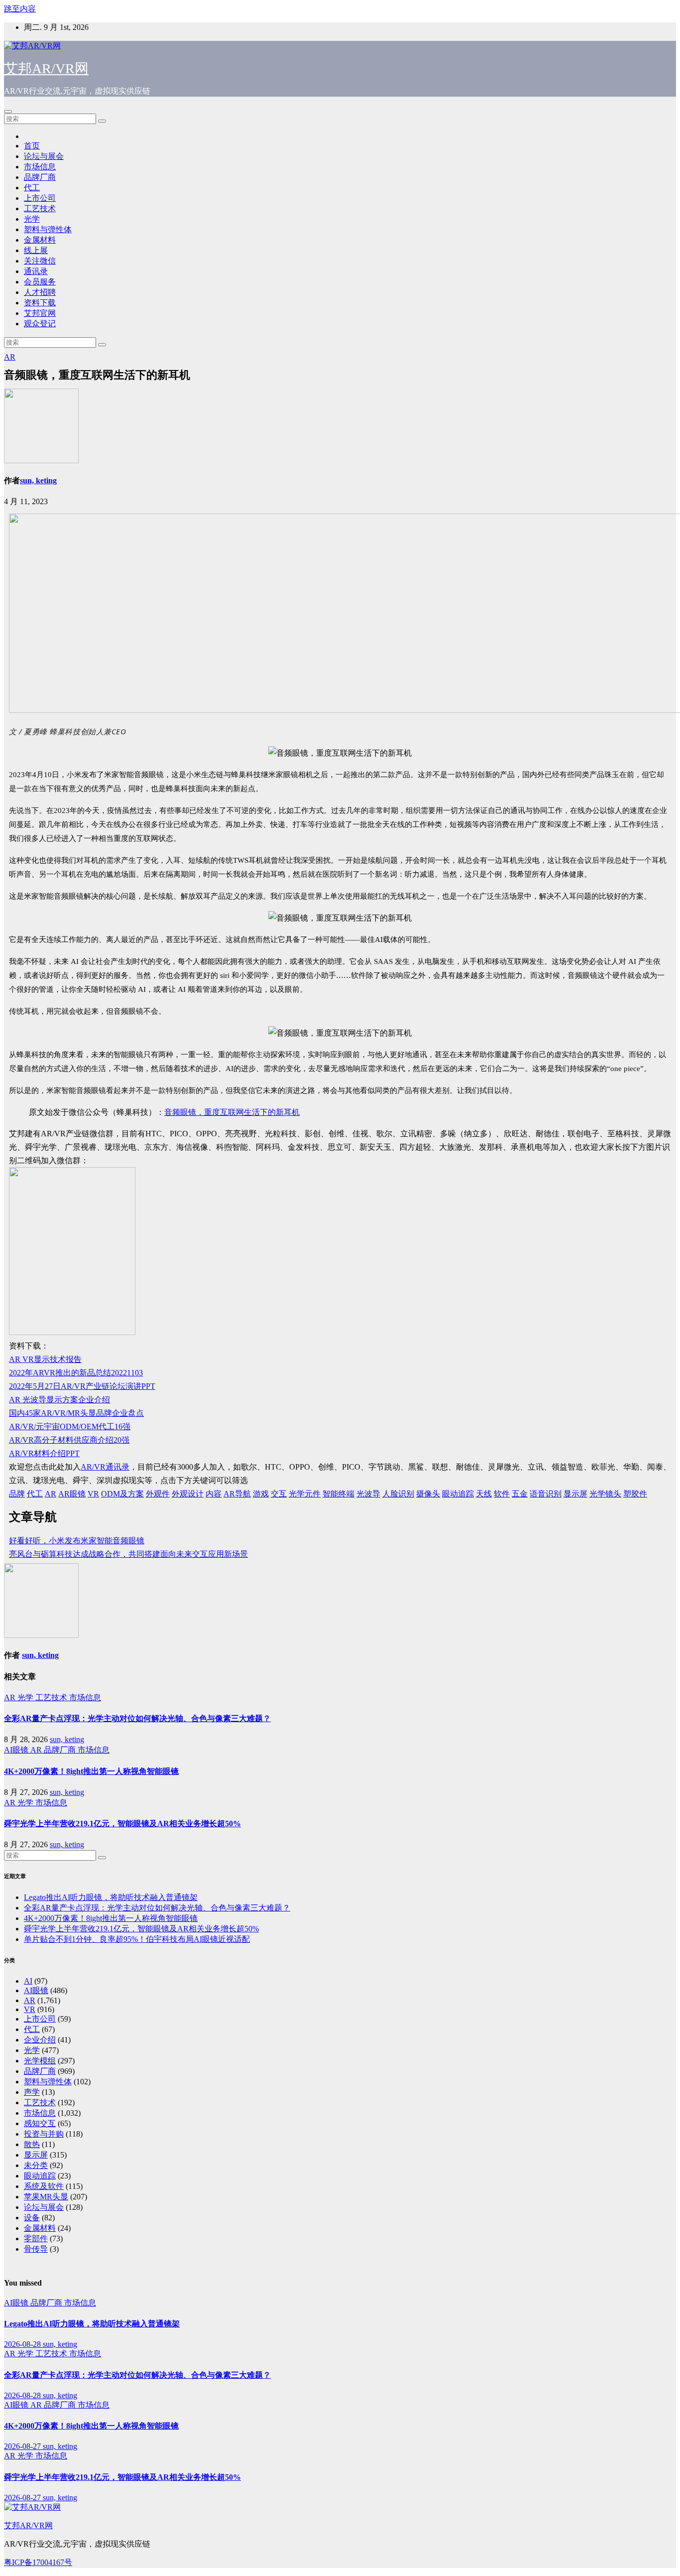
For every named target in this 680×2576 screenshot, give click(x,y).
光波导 (368, 1494)
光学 (32, 219)
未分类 (36, 2165)
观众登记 (40, 324)
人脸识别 (398, 1494)
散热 (32, 2144)
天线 (484, 1494)
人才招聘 (40, 292)
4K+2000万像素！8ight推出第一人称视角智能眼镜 (91, 1771)
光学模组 (40, 2061)
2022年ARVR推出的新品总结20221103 (76, 1373)
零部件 (36, 2238)
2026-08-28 (23, 2344)
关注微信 (40, 261)
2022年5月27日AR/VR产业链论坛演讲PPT (82, 1386)
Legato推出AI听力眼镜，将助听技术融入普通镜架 (111, 1897)
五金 (520, 1494)
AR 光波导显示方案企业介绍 (59, 1400)
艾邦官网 (40, 313)
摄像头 (428, 1494)
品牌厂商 (40, 177)
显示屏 (575, 1494)
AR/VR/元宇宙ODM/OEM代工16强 (70, 1426)
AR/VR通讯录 (105, 1467)
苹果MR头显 (46, 2197)
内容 (214, 1494)
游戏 (261, 1494)
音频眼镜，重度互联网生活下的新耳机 (232, 1112)
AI (28, 1981)
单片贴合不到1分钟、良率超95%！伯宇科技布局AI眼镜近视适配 (137, 1939)
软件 (502, 1494)
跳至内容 (20, 9)
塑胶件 (635, 1494)
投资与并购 (44, 2134)
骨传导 (36, 2249)
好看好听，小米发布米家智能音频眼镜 (77, 1541)
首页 (32, 146)
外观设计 (188, 1494)
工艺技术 (40, 208)
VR (93, 1494)
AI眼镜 (17, 1750)
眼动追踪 (458, 1494)
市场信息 (40, 167)
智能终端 (339, 1494)
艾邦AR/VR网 (46, 68)
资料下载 (40, 303)
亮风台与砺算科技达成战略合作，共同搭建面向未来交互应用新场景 (128, 1554)
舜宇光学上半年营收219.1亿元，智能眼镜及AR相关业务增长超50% (122, 1824)
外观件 (158, 1494)
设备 (32, 2218)
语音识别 (546, 1494)
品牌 (17, 1494)
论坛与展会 (44, 156)
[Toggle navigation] (8, 112)
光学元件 (305, 1494)
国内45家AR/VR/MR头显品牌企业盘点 (76, 1413)
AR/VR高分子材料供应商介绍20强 (69, 1440)
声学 (32, 2092)
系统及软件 (44, 2186)
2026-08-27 (23, 2446)
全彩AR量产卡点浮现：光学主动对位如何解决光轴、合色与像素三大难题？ (137, 1718)
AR (10, 357)
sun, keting (38, 480)
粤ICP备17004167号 (38, 2562)
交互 (279, 1494)
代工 (32, 188)
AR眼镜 (72, 1494)
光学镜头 (605, 1494)
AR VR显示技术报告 (45, 1359)
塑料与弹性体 (48, 229)
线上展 (36, 250)
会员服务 (40, 282)
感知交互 (40, 2123)
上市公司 (40, 198)
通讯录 (36, 271)
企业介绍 (40, 2040)
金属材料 (40, 240)
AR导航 (237, 1494)
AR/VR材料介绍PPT (44, 1453)
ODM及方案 (122, 1494)
